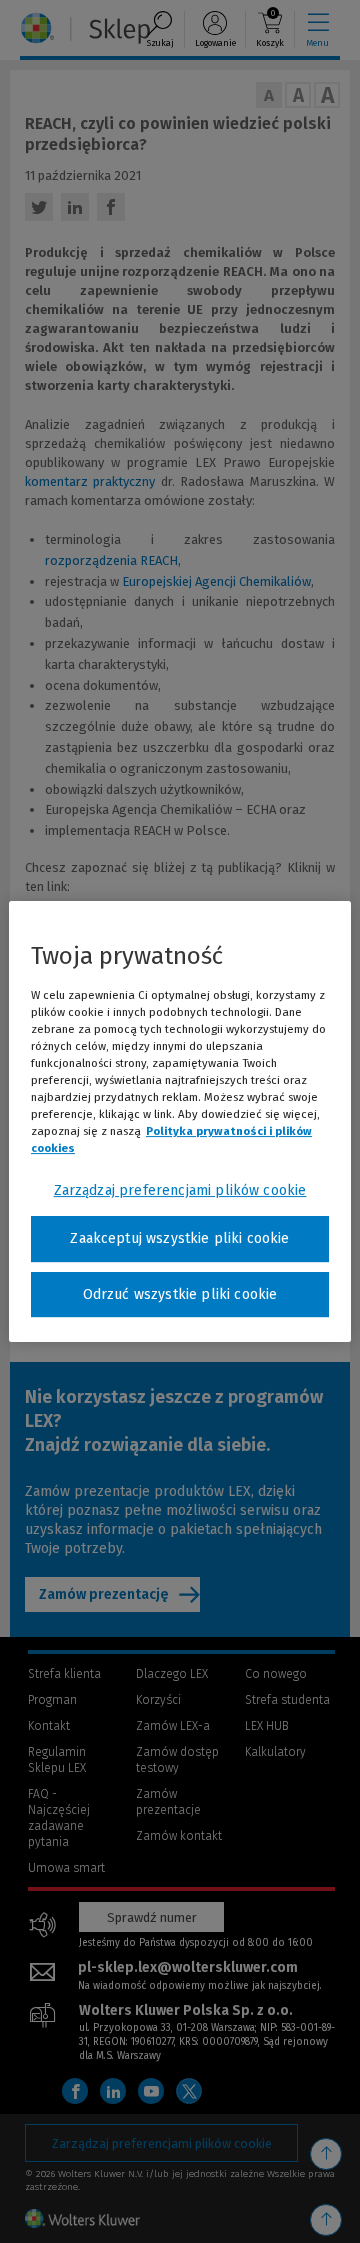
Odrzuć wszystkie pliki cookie (180, 1294)
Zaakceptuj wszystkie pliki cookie (179, 1238)
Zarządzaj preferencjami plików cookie (180, 1190)
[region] (180, 1122)
